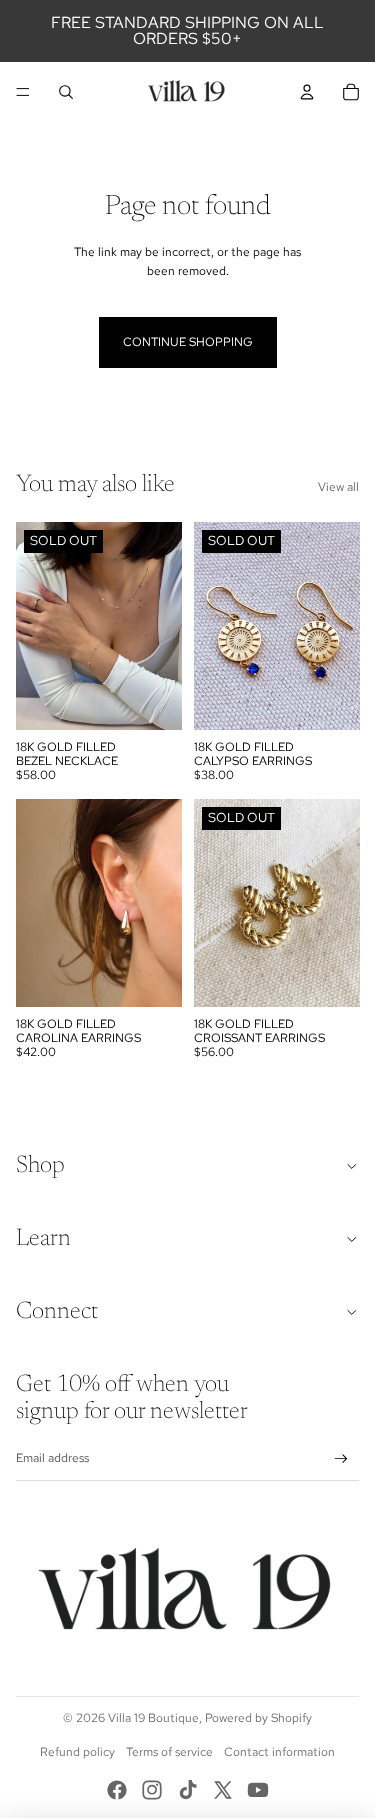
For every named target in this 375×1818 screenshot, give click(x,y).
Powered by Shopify (258, 1718)
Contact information (279, 1752)
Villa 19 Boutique (153, 1718)
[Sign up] (341, 1458)
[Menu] (23, 92)
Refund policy (77, 1752)
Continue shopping (188, 342)
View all (338, 487)
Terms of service (169, 1752)
